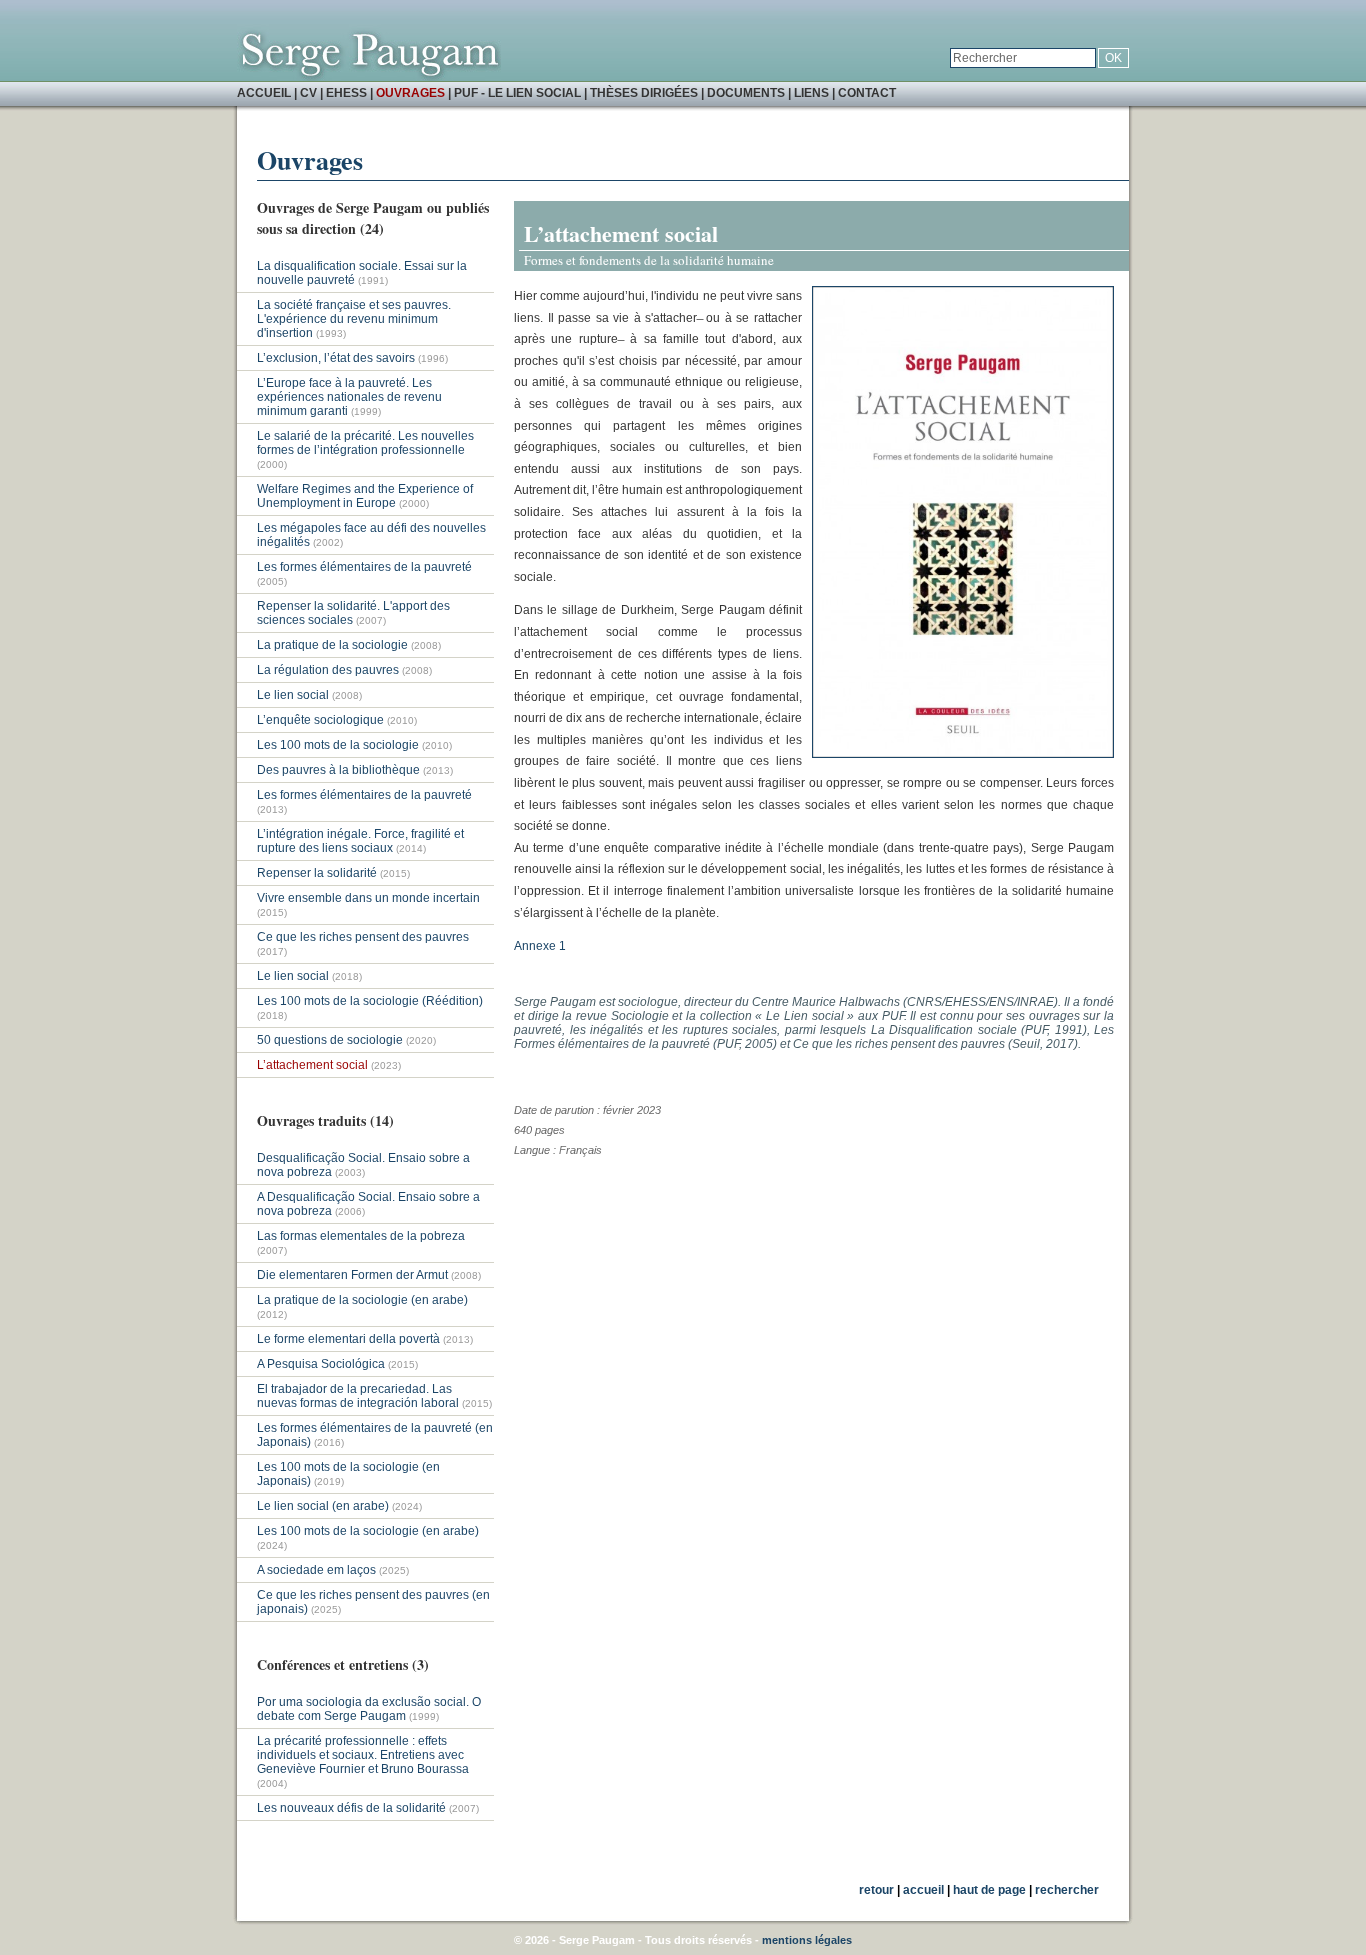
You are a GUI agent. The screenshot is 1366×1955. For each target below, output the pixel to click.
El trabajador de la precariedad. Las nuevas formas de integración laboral (358, 1396)
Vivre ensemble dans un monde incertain (368, 898)
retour (876, 1890)
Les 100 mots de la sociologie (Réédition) (370, 1001)
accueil (923, 1890)
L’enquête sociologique (320, 720)
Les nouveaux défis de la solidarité (351, 1808)
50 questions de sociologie (331, 1040)
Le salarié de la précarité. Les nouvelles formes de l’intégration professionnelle (365, 443)
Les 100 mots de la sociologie (338, 745)
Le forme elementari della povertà (348, 1339)
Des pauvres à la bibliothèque (340, 770)
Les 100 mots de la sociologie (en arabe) (368, 1531)
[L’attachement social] (963, 754)
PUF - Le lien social (517, 93)
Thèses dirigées (644, 93)
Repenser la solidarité (317, 873)
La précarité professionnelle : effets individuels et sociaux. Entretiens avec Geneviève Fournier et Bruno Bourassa (363, 1755)
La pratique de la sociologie (332, 645)
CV (308, 93)
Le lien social (293, 695)
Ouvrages (410, 93)
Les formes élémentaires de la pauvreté (364, 567)
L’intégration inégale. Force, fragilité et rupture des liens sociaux (360, 841)
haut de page (989, 1890)
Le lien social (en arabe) (323, 1506)
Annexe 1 (541, 946)
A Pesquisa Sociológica (322, 1364)
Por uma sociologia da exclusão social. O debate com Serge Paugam (369, 1709)
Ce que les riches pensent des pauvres (363, 937)
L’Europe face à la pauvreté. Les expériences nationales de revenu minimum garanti (349, 397)
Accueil (264, 93)
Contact (867, 93)
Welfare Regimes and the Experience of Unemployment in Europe (365, 496)
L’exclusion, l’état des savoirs (336, 358)
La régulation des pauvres (328, 670)
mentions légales (807, 1940)
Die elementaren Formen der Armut (352, 1275)
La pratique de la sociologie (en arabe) (362, 1300)
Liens (811, 93)
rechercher (1067, 1890)
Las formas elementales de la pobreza (361, 1236)
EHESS (346, 93)
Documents (746, 93)
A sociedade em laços (316, 1570)
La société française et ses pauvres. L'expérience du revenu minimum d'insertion (354, 319)
